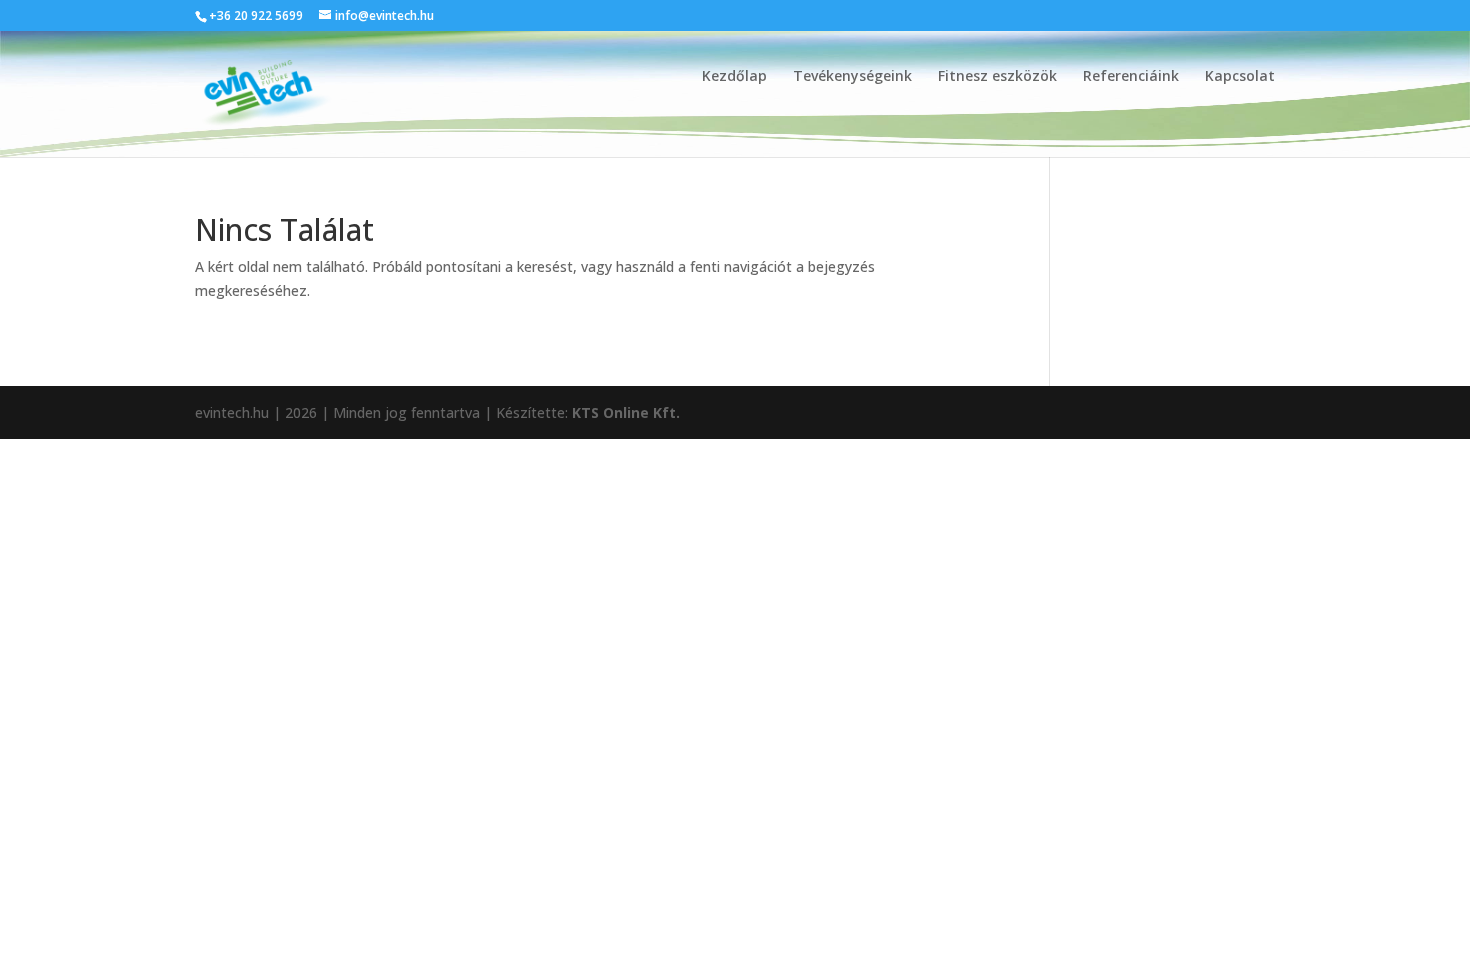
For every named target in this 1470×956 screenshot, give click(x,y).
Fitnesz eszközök (997, 77)
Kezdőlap (734, 77)
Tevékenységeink (852, 77)
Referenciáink (1131, 77)
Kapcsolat (1240, 77)
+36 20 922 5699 (256, 15)
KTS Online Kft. (626, 412)
